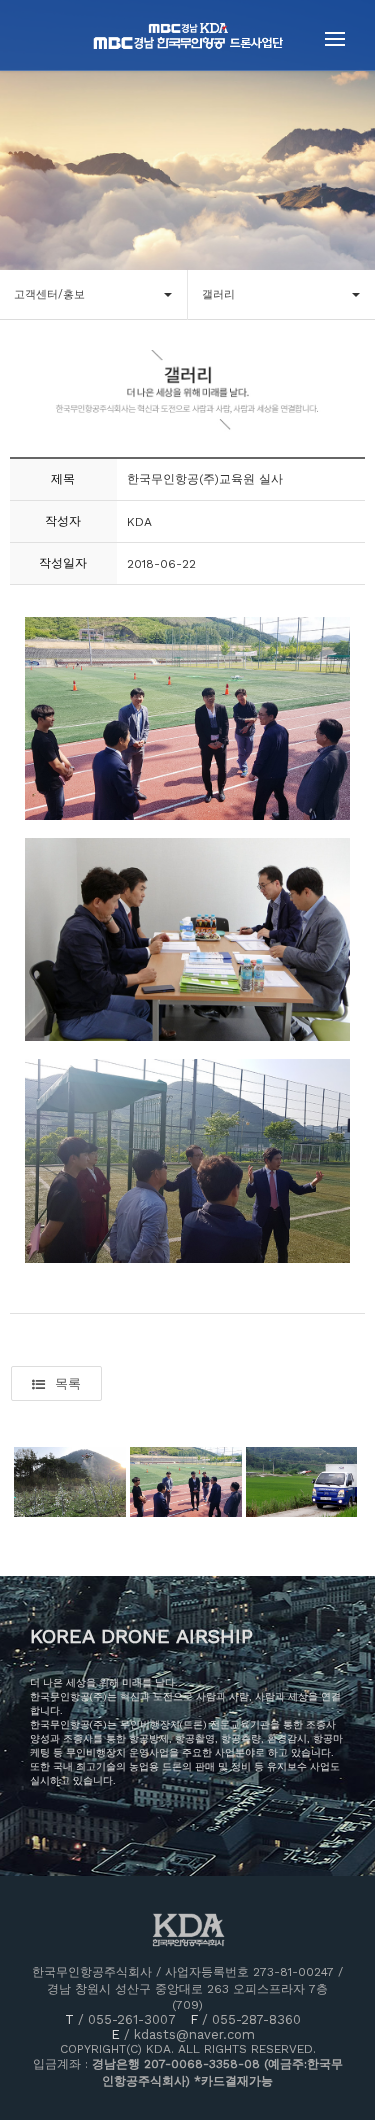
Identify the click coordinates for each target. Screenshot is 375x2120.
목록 (68, 1383)
